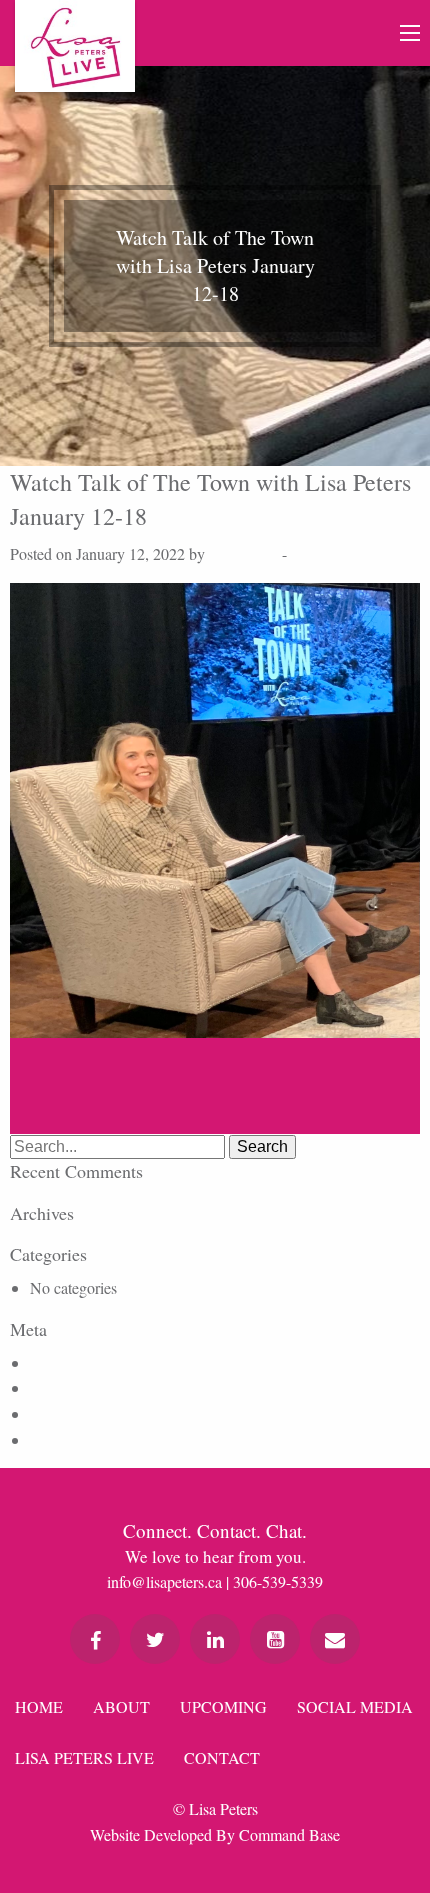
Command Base (289, 1834)
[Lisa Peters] (75, 46)
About (121, 1706)
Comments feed (79, 1413)
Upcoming (223, 1706)
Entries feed (67, 1387)
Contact (222, 1757)
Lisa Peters (243, 553)
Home (39, 1706)
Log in (51, 1362)
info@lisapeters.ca (164, 1581)
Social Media (355, 1706)
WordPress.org (76, 1439)
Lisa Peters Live (84, 1757)
